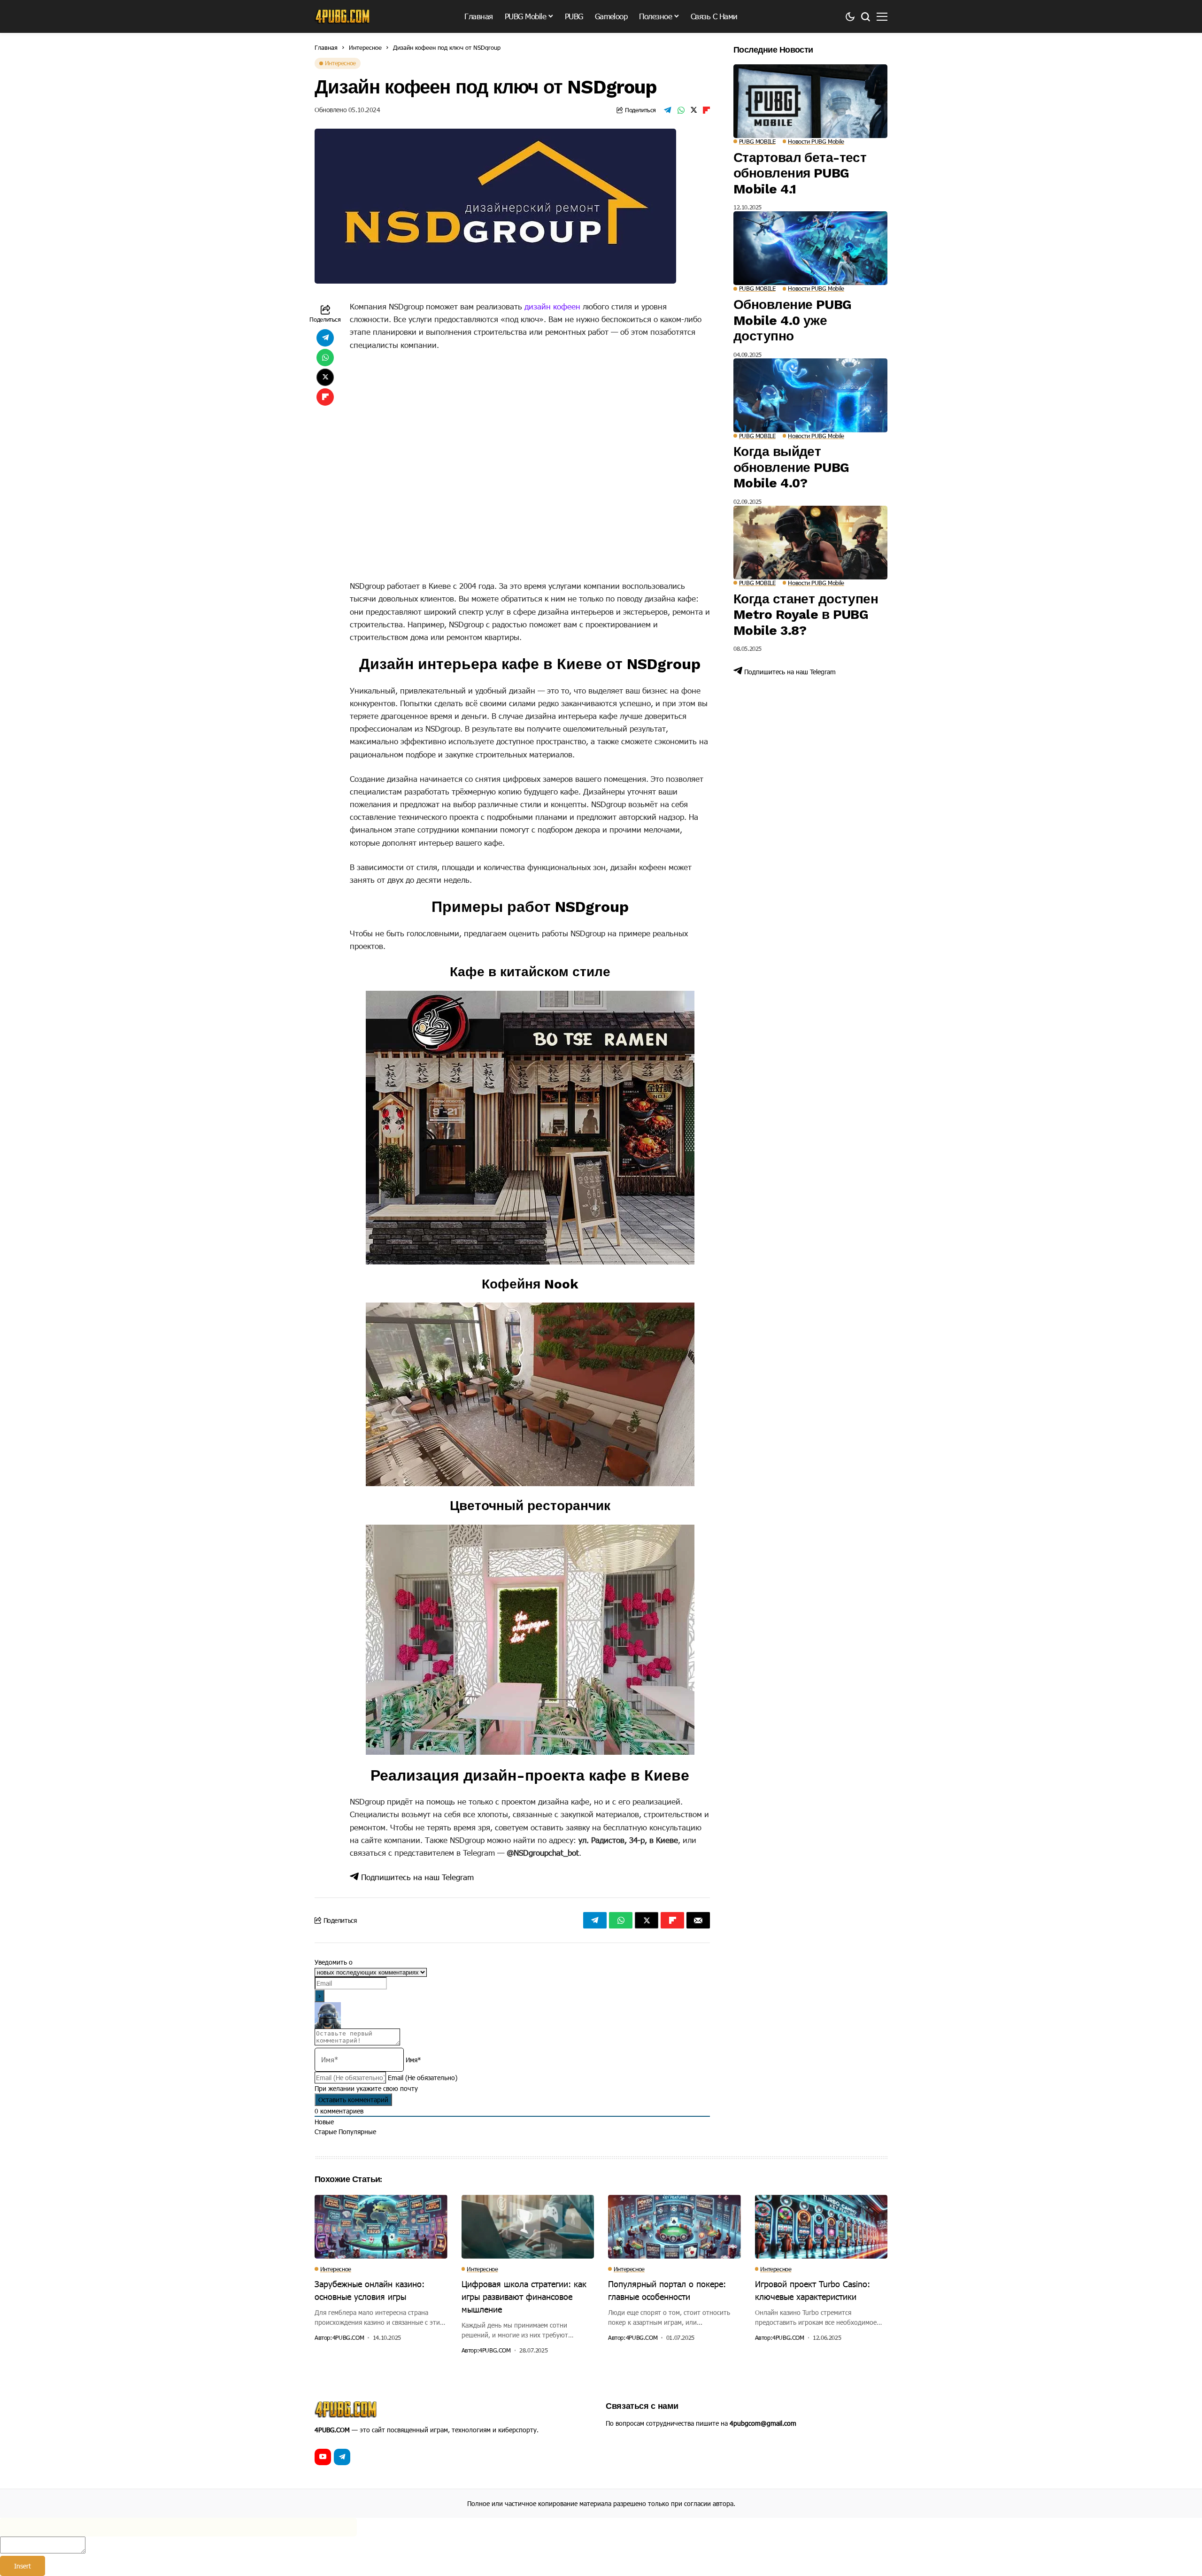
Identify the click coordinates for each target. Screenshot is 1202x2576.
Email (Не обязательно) (423, 2078)
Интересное (365, 47)
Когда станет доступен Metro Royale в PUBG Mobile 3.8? (806, 615)
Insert (23, 2566)
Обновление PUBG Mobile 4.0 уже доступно (793, 320)
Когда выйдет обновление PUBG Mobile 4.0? (791, 467)
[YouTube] (323, 2457)
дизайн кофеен (552, 306)
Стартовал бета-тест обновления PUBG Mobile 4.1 (800, 173)
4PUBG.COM (348, 2338)
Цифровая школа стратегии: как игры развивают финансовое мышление (524, 2296)
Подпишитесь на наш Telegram (416, 1877)
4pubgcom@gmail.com (763, 2423)
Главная (326, 47)
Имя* (413, 2060)
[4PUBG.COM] (343, 16)
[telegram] (342, 2457)
